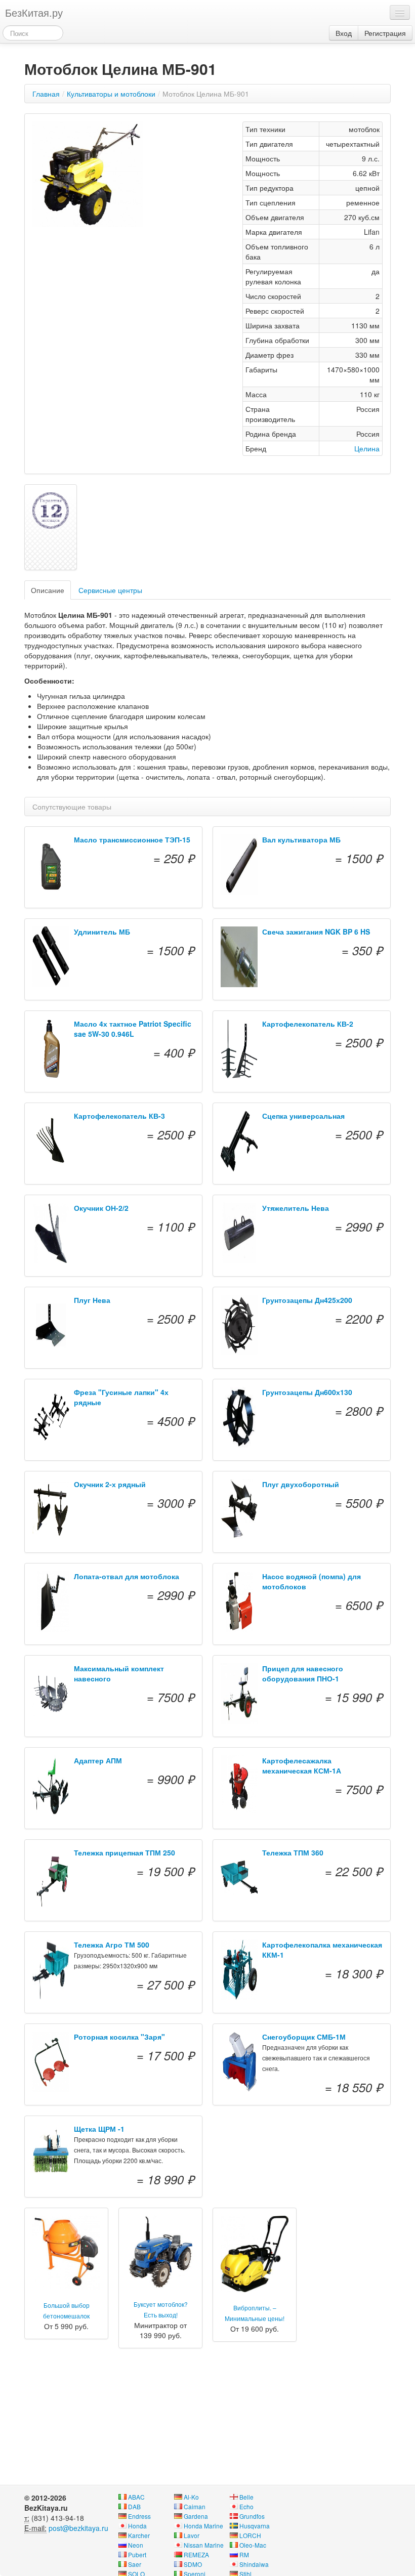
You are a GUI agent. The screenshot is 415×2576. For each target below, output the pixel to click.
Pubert (137, 2554)
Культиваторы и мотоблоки (111, 94)
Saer (135, 2564)
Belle (246, 2497)
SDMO (193, 2564)
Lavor (192, 2535)
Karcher (139, 2535)
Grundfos (252, 2516)
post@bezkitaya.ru (78, 2528)
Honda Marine (203, 2526)
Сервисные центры (110, 590)
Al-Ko (191, 2497)
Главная (46, 94)
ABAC (136, 2497)
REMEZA (196, 2554)
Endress (139, 2516)
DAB (134, 2506)
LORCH (250, 2535)
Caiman (195, 2506)
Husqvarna (255, 2526)
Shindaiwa (254, 2564)
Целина (367, 448)
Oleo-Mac (253, 2545)
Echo (246, 2506)
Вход (344, 33)
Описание (48, 590)
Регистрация (385, 33)
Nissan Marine (204, 2545)
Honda (137, 2526)
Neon (136, 2545)
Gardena (196, 2516)
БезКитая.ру (34, 12)
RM (244, 2554)
